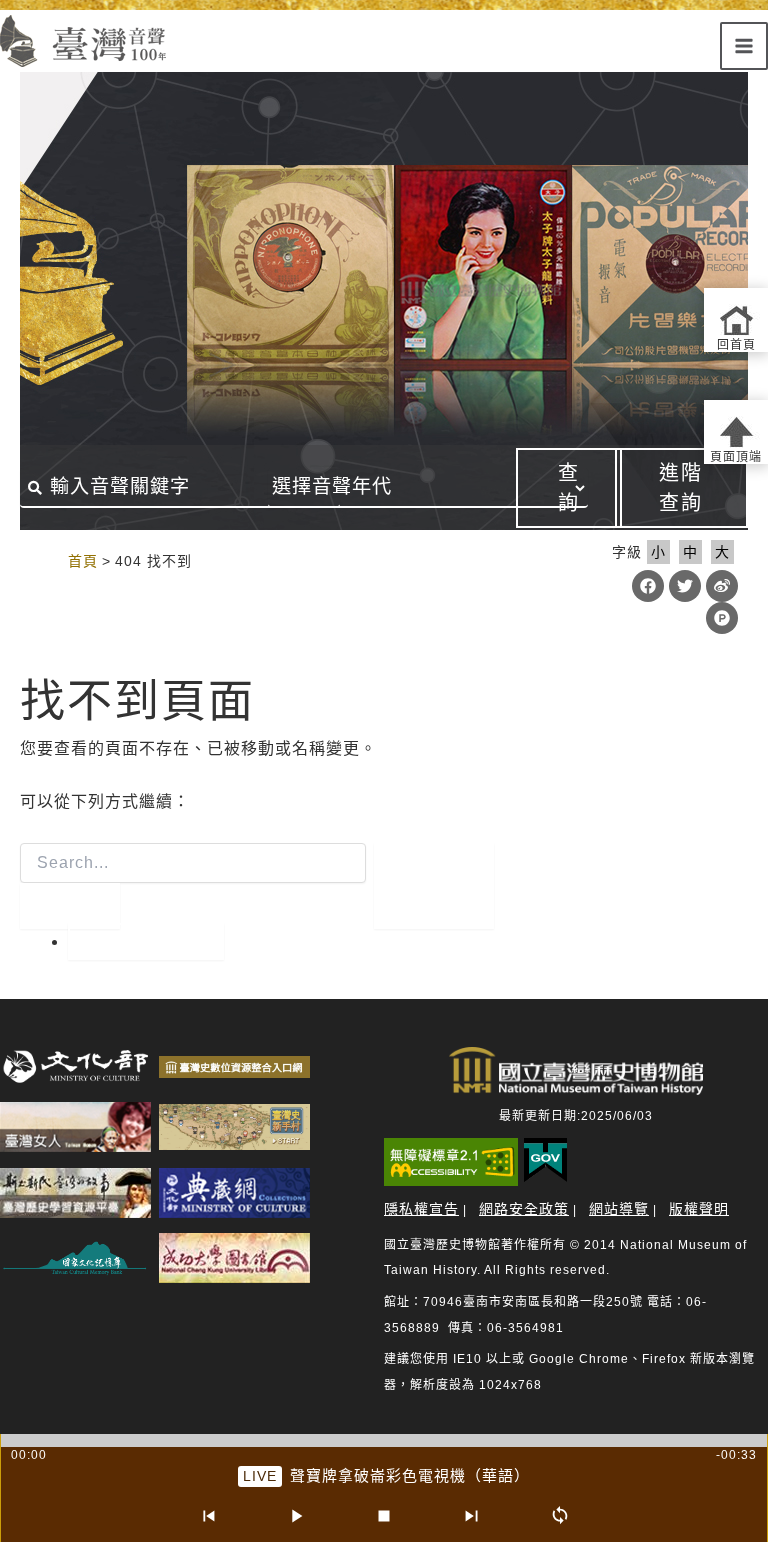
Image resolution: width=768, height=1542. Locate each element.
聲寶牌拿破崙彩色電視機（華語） (410, 1475)
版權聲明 (699, 1209)
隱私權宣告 (421, 1209)
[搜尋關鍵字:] (193, 886)
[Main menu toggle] (744, 46)
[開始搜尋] (70, 906)
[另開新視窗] (75, 1066)
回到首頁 (146, 941)
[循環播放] (560, 1516)
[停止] (384, 1516)
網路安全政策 (524, 1209)
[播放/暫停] (296, 1516)
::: (47, 560)
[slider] (384, 1440)
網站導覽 (619, 1209)
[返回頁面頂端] (736, 432)
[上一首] (208, 1516)
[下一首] (472, 1516)
